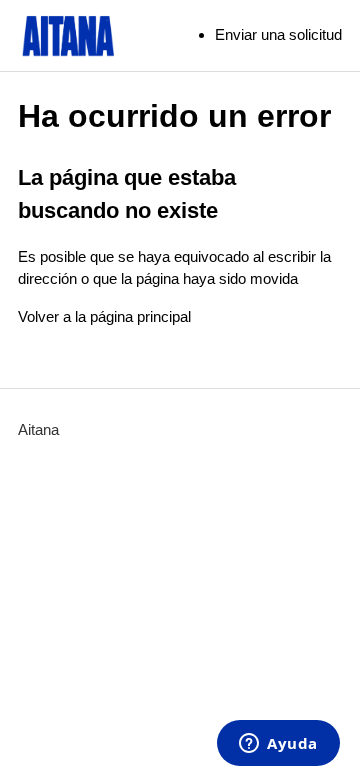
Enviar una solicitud (278, 34)
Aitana (38, 429)
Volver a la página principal (104, 316)
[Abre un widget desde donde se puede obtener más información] (278, 745)
